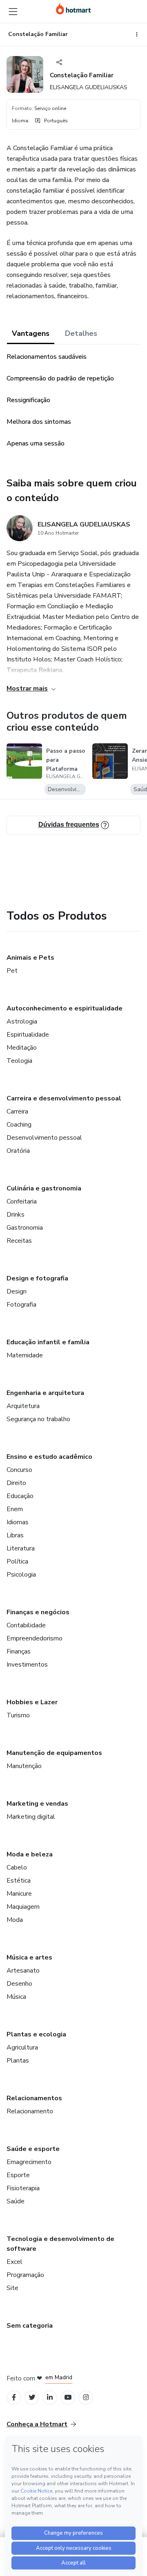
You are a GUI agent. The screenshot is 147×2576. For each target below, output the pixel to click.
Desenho (19, 1984)
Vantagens (31, 333)
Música (16, 1997)
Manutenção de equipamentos (54, 1753)
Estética (19, 1881)
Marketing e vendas (37, 1804)
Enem (15, 1509)
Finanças (19, 1651)
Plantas (18, 2061)
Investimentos (27, 1665)
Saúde (16, 2201)
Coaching (19, 1125)
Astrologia (22, 1021)
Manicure (19, 1894)
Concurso (19, 1470)
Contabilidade (26, 1625)
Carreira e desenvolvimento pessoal (64, 1098)
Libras (15, 1535)
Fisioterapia (23, 2188)
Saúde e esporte (33, 2149)
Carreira (17, 1111)
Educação (20, 1496)
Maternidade (25, 1355)
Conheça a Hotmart (37, 2424)
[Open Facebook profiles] (14, 2397)
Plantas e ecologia (36, 2034)
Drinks (16, 1215)
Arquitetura (23, 1406)
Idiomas (18, 1522)
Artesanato (23, 1971)
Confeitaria (22, 1201)
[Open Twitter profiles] (32, 2397)
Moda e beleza (30, 1854)
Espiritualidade (28, 1035)
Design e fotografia (37, 1278)
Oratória (18, 1151)
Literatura (21, 1548)
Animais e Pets (30, 958)
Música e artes (29, 1957)
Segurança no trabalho (38, 1419)
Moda (15, 1920)
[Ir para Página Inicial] (73, 9)
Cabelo (17, 1867)
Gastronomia (25, 1228)
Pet (12, 971)
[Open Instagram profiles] (86, 2397)
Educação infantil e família (48, 1342)
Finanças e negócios (38, 1612)
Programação (25, 2275)
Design (17, 1291)
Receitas (19, 1241)
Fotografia (21, 1305)
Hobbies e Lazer (32, 1702)
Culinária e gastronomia (44, 1188)
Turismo (18, 1715)
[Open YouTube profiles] (68, 2397)
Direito (16, 1483)
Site (12, 2288)
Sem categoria (30, 2326)
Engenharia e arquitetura (45, 1393)
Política (17, 1561)
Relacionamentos (34, 2098)
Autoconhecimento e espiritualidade (65, 1008)
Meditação (22, 1048)
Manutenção (24, 1766)
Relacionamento (30, 2111)
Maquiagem (23, 1907)
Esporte (18, 2175)
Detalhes (81, 333)
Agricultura (22, 2047)
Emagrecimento (29, 2162)
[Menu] (13, 11)
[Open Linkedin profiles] (50, 2397)
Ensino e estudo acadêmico (49, 1457)
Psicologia (21, 1575)
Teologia (19, 1061)
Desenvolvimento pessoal (44, 1138)
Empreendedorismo (35, 1638)
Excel (14, 2262)
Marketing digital (31, 1817)
